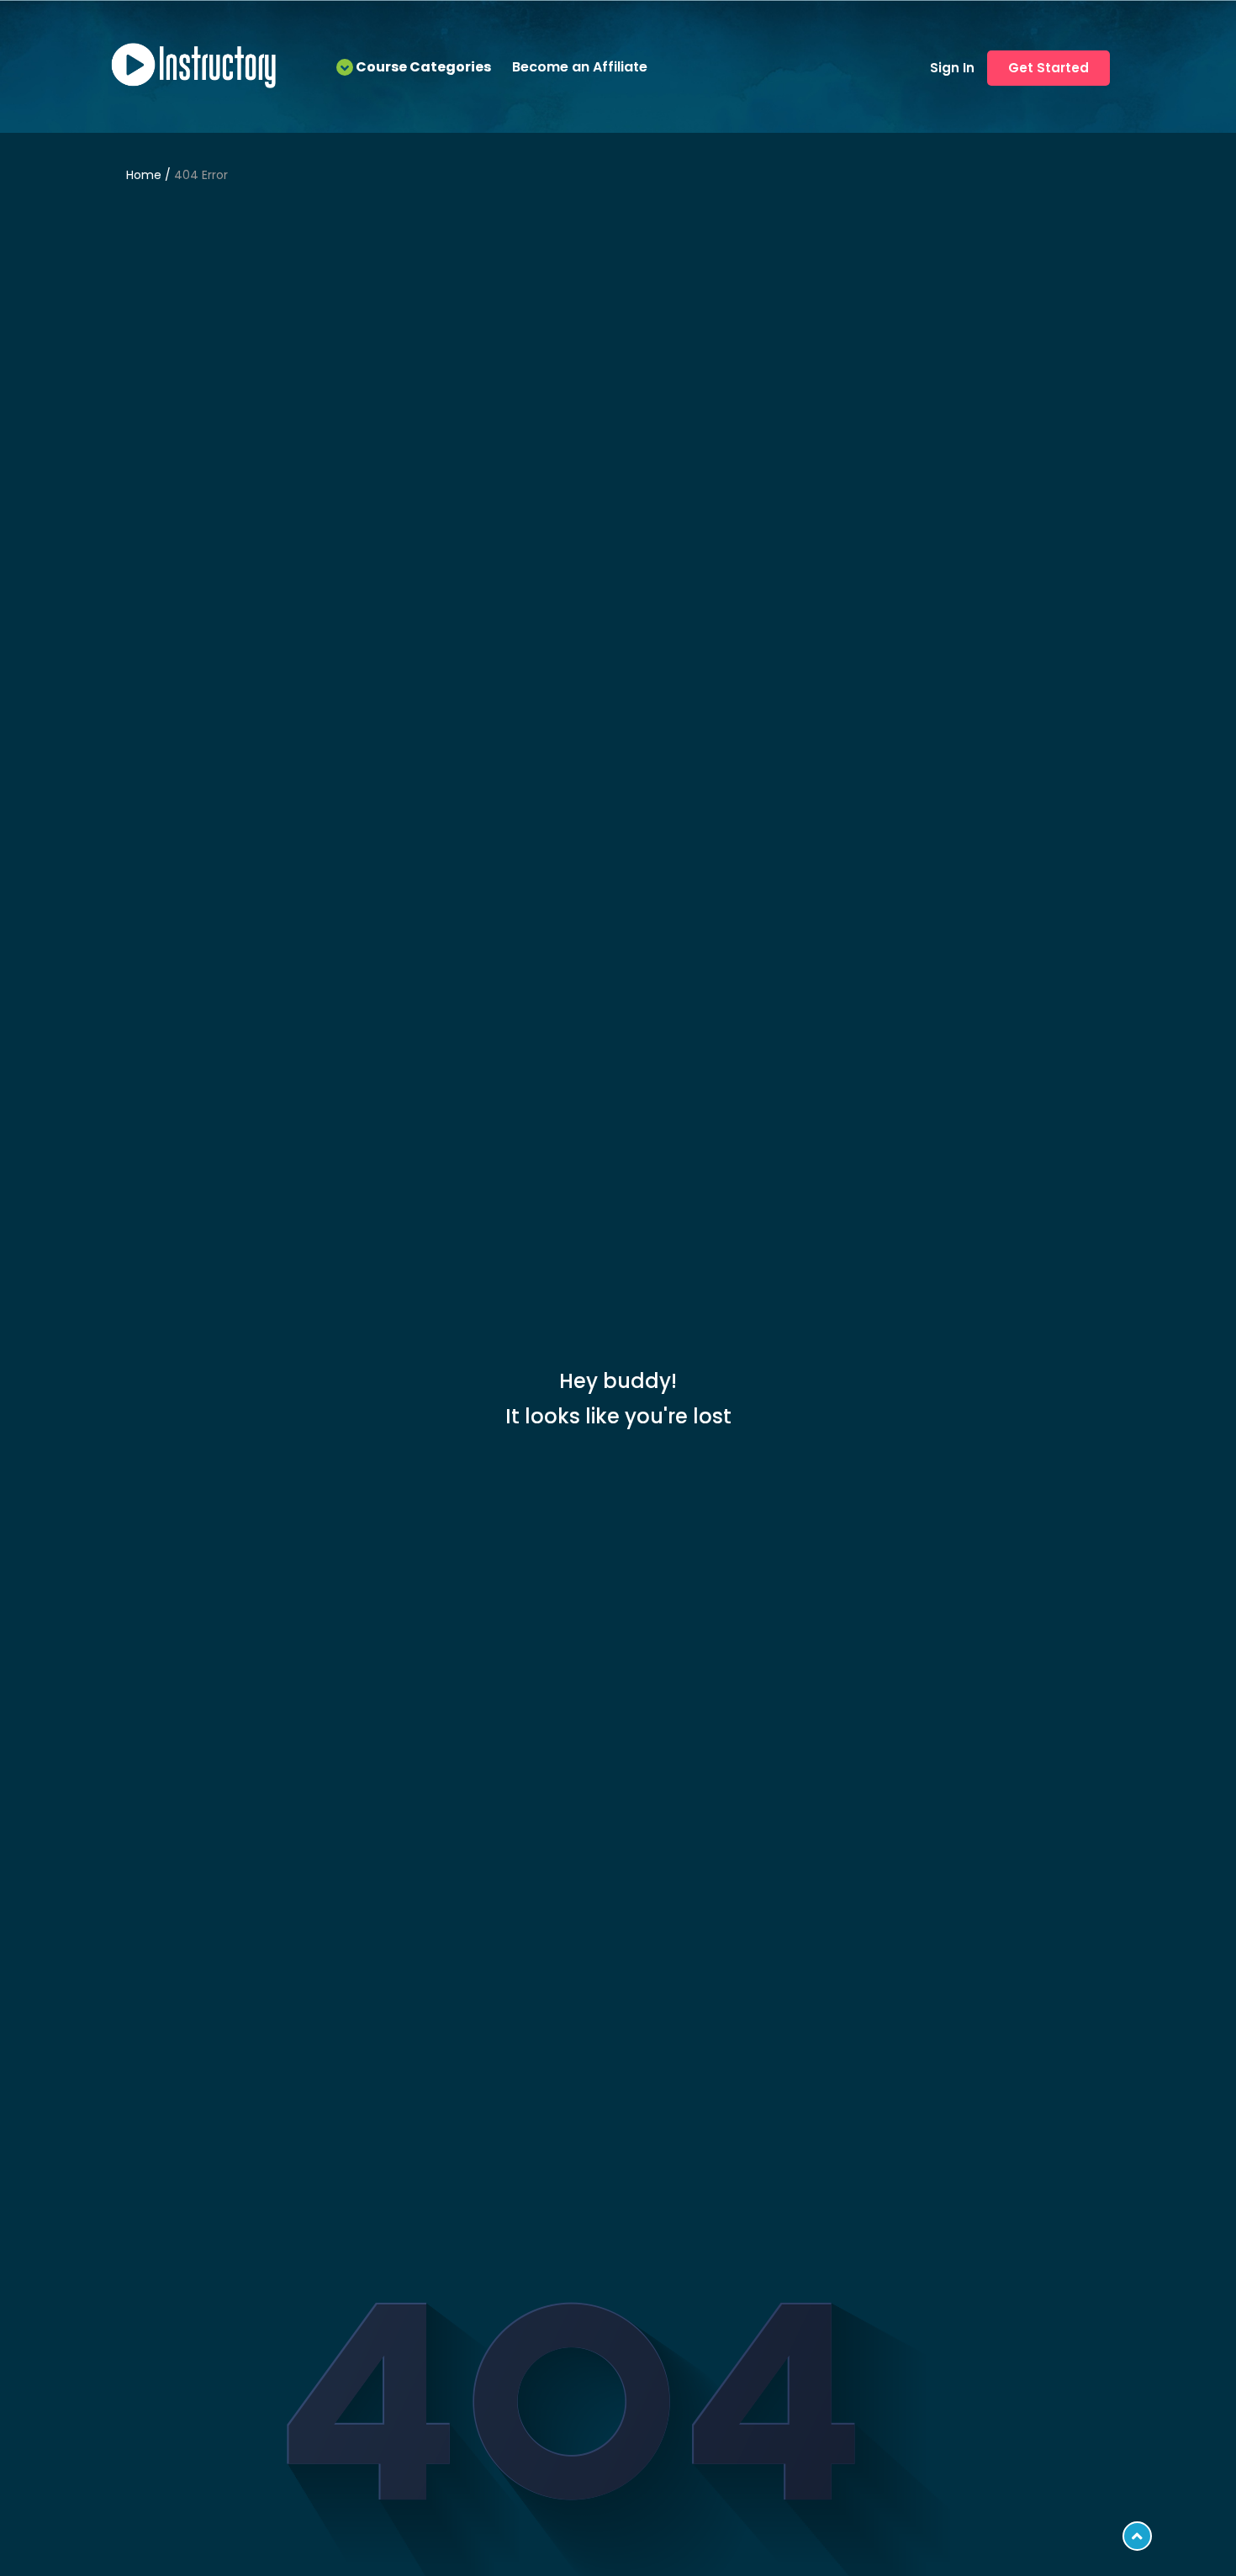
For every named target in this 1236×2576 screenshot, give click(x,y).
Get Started (1048, 68)
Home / (150, 175)
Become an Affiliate (580, 67)
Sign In (952, 68)
